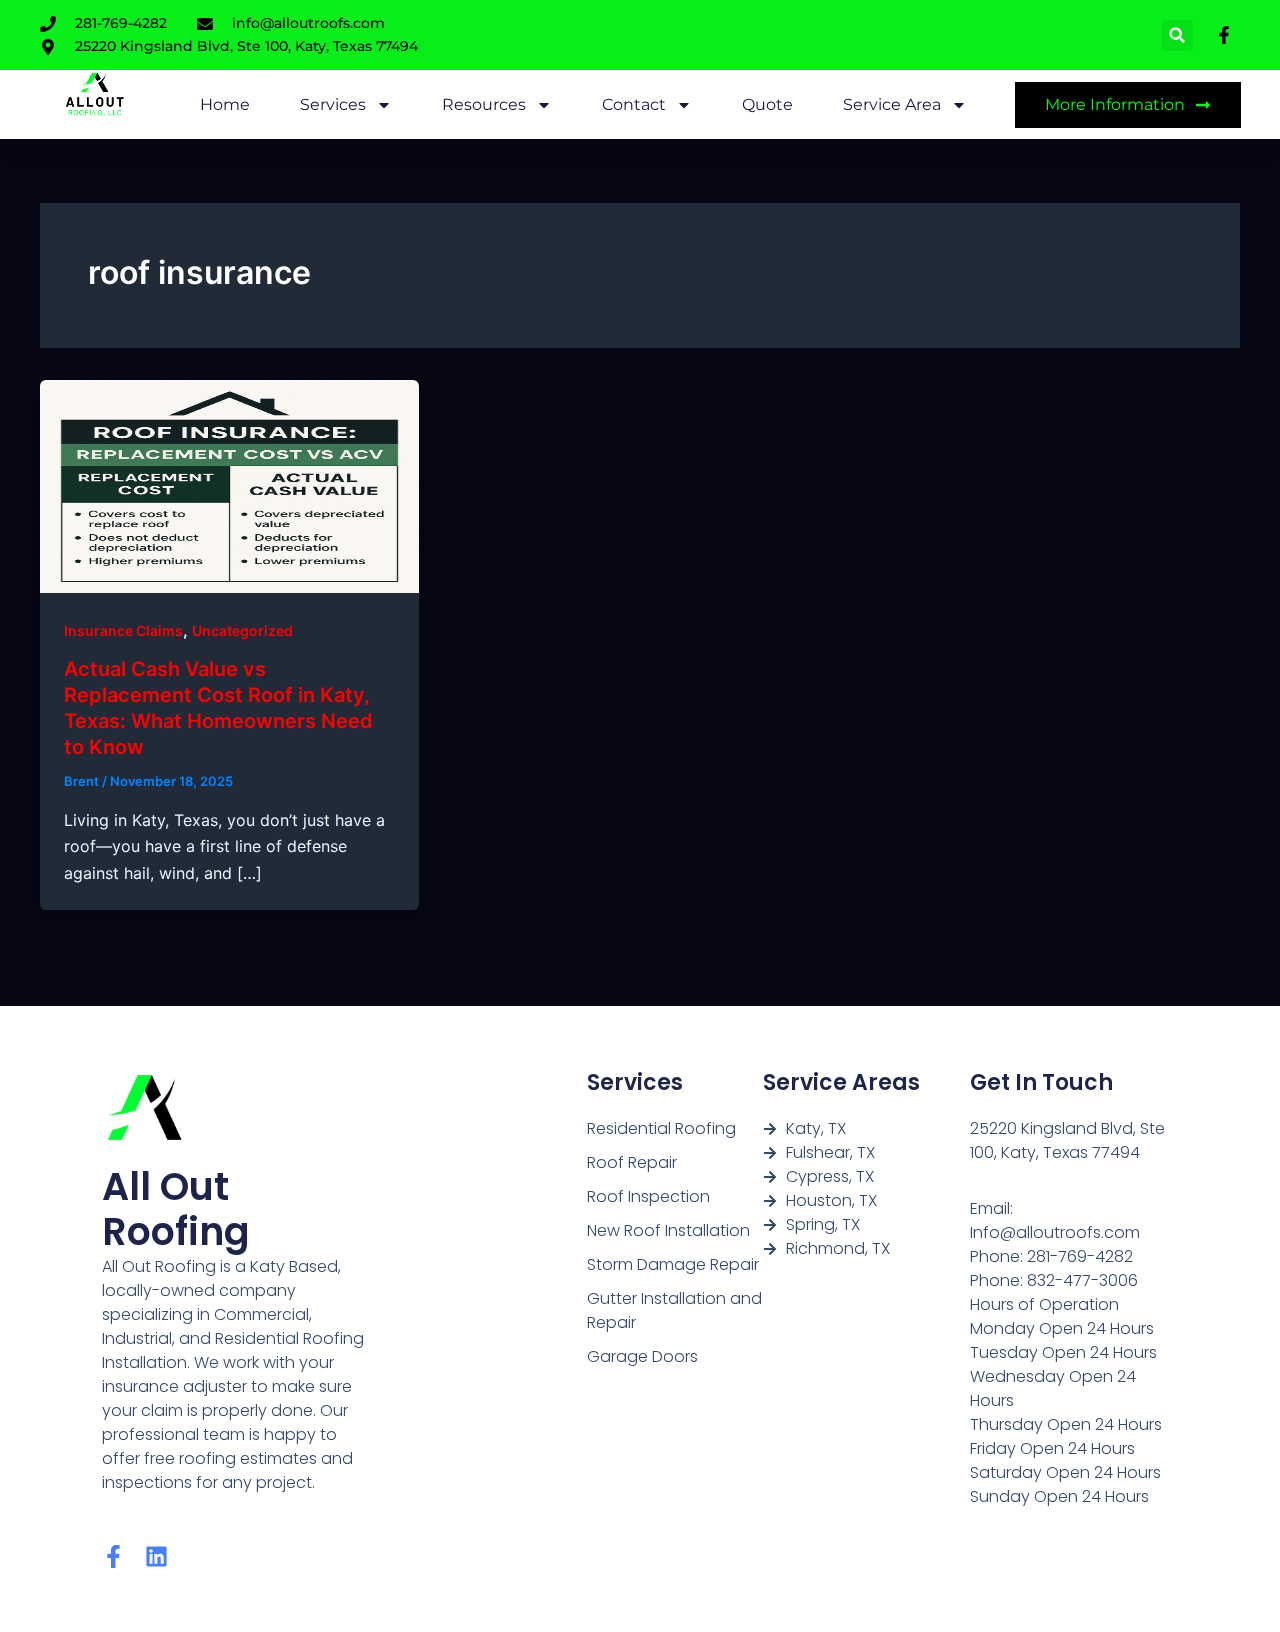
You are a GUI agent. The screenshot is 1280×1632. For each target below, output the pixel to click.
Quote (767, 104)
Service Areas (841, 1082)
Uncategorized (242, 630)
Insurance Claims (123, 630)
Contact (634, 104)
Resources (484, 104)
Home (225, 104)
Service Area (892, 104)
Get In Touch (1041, 1082)
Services (333, 104)
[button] (1177, 35)
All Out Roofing (176, 1209)
